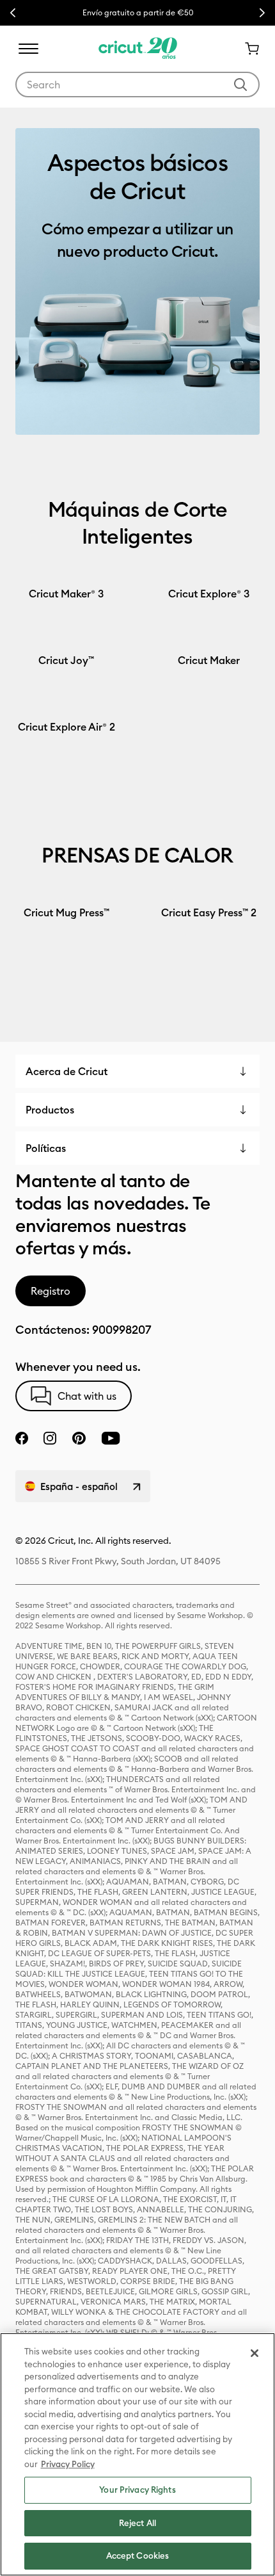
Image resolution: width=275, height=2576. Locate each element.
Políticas (46, 1148)
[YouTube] (111, 1438)
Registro (51, 1291)
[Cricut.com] (138, 49)
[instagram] (50, 1438)
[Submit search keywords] (240, 85)
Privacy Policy (68, 2464)
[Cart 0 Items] (247, 49)
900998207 (122, 1330)
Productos (50, 1110)
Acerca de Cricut (67, 1071)
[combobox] (137, 85)
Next (262, 13)
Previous (13, 13)
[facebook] (22, 1438)
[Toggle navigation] (28, 49)
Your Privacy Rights (137, 2490)
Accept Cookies (138, 2556)
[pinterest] (79, 1438)
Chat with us (87, 1396)
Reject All (137, 2523)
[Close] (255, 2353)
